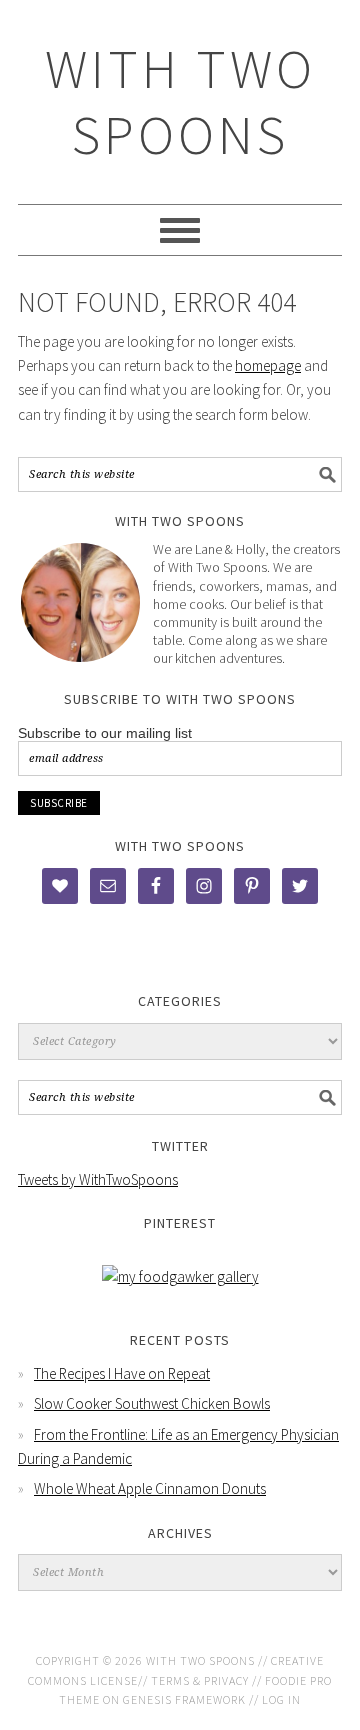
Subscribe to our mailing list (105, 733)
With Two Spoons (180, 101)
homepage (268, 365)
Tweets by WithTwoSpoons (98, 1179)
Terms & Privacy (200, 1680)
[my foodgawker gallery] (180, 1276)
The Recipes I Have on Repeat (122, 1373)
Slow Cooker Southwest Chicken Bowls (152, 1403)
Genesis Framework (184, 1699)
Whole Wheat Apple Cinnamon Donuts (150, 1488)
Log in (281, 1699)
